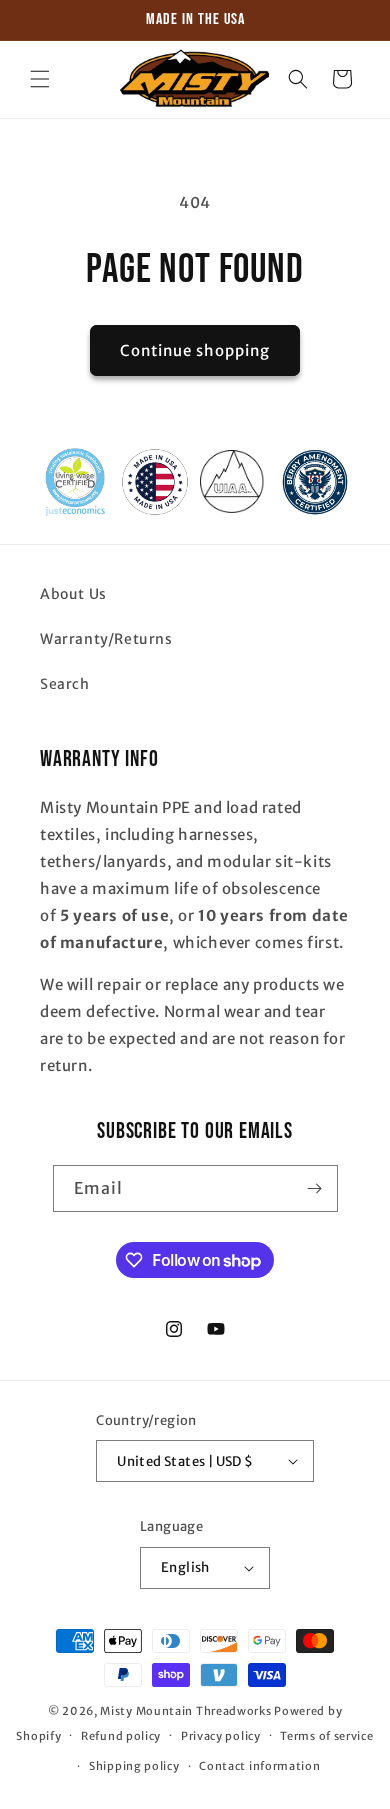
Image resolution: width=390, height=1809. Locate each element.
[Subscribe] (315, 1188)
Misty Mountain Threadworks (185, 1711)
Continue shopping (195, 350)
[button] (40, 79)
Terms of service (326, 1736)
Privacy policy (221, 1736)
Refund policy (121, 1736)
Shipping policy (134, 1766)
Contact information (259, 1766)
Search (65, 684)
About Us (73, 594)
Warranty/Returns (106, 639)
